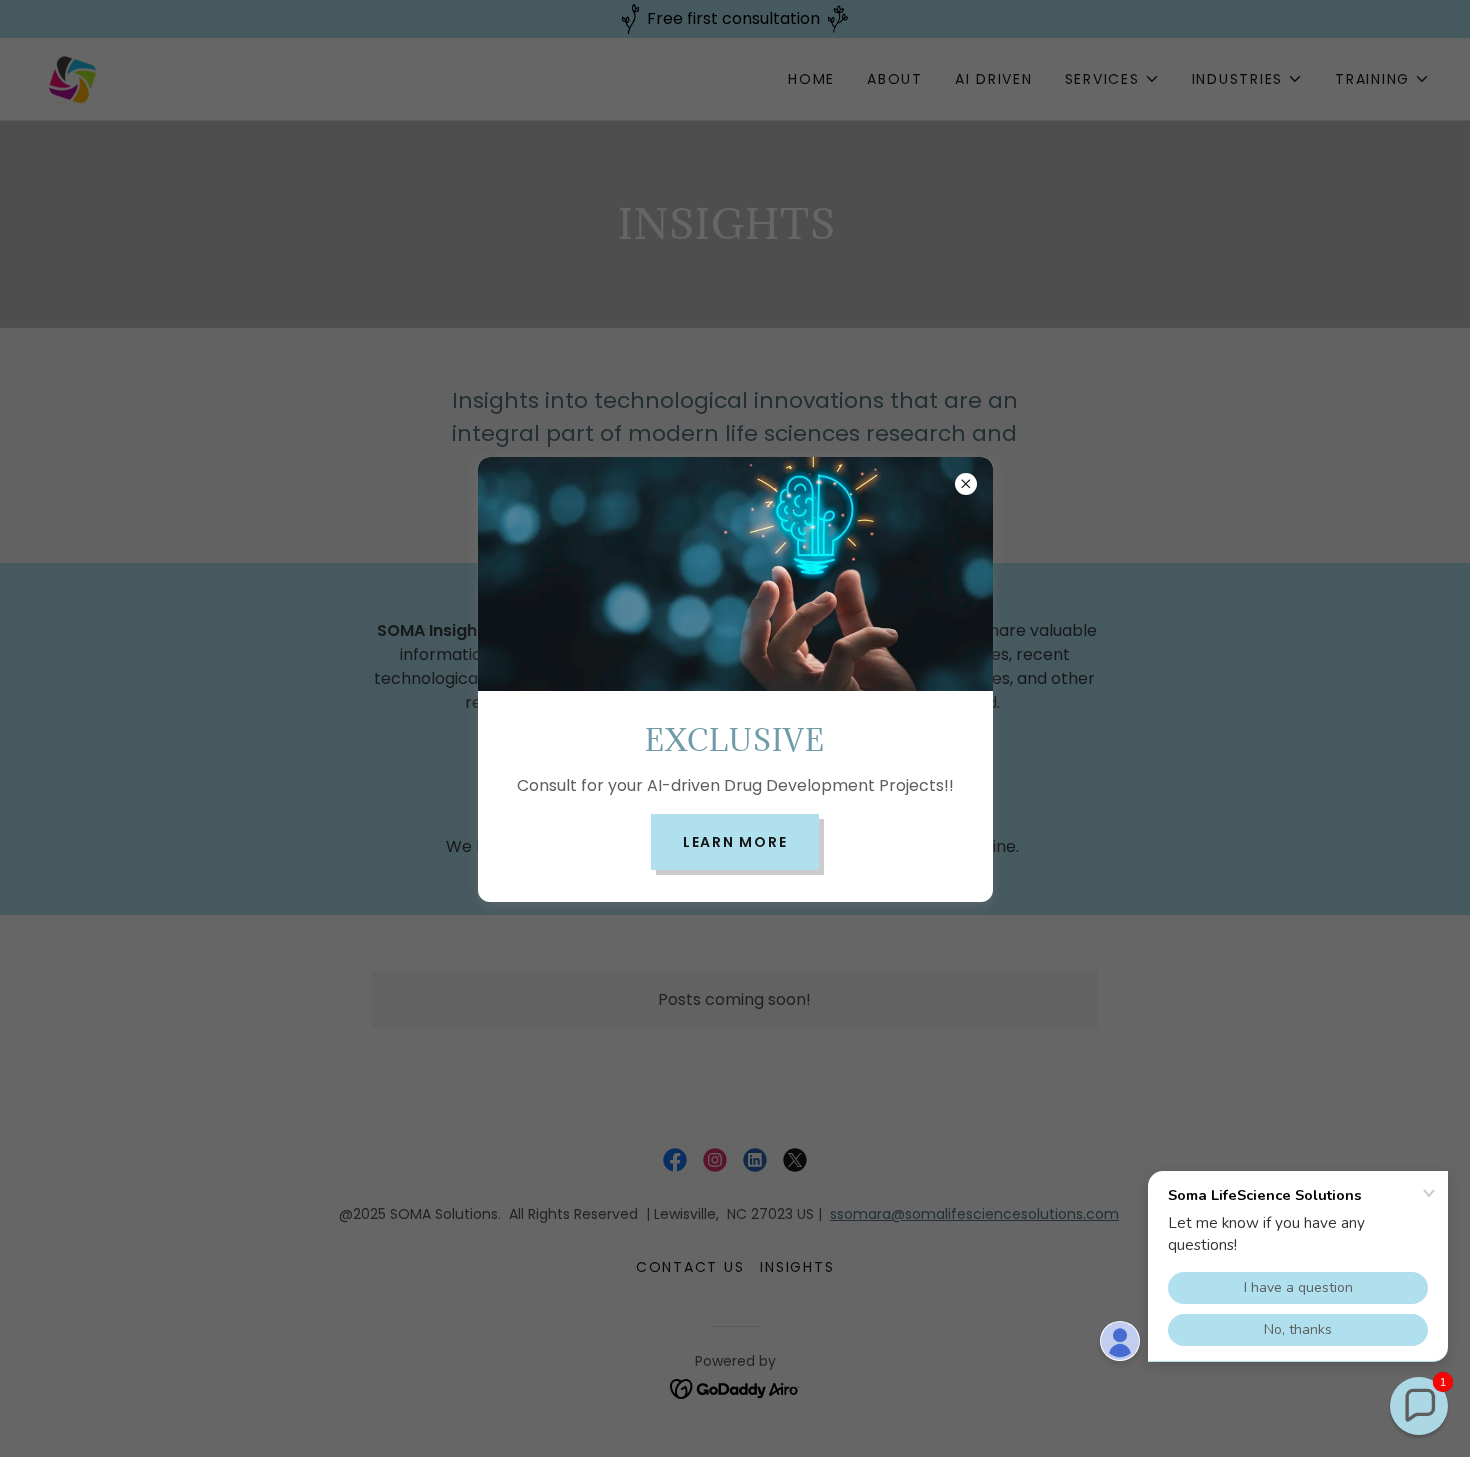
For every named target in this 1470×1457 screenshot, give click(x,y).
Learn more (735, 842)
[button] (1419, 1406)
